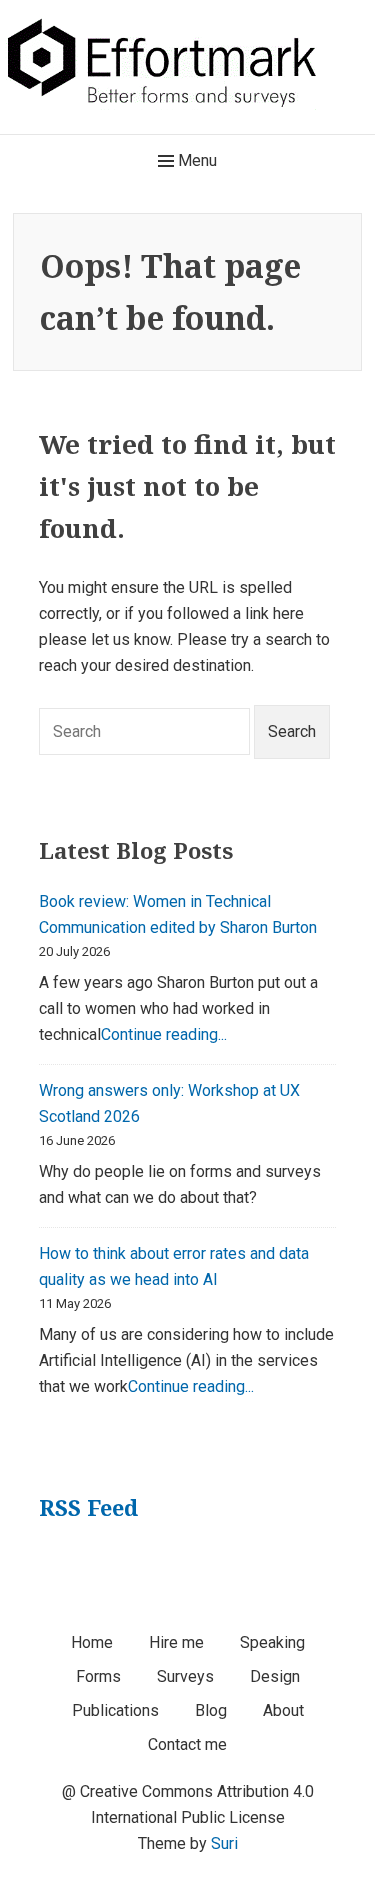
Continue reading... (164, 1034)
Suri (224, 1843)
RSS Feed (88, 1507)
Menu (195, 160)
